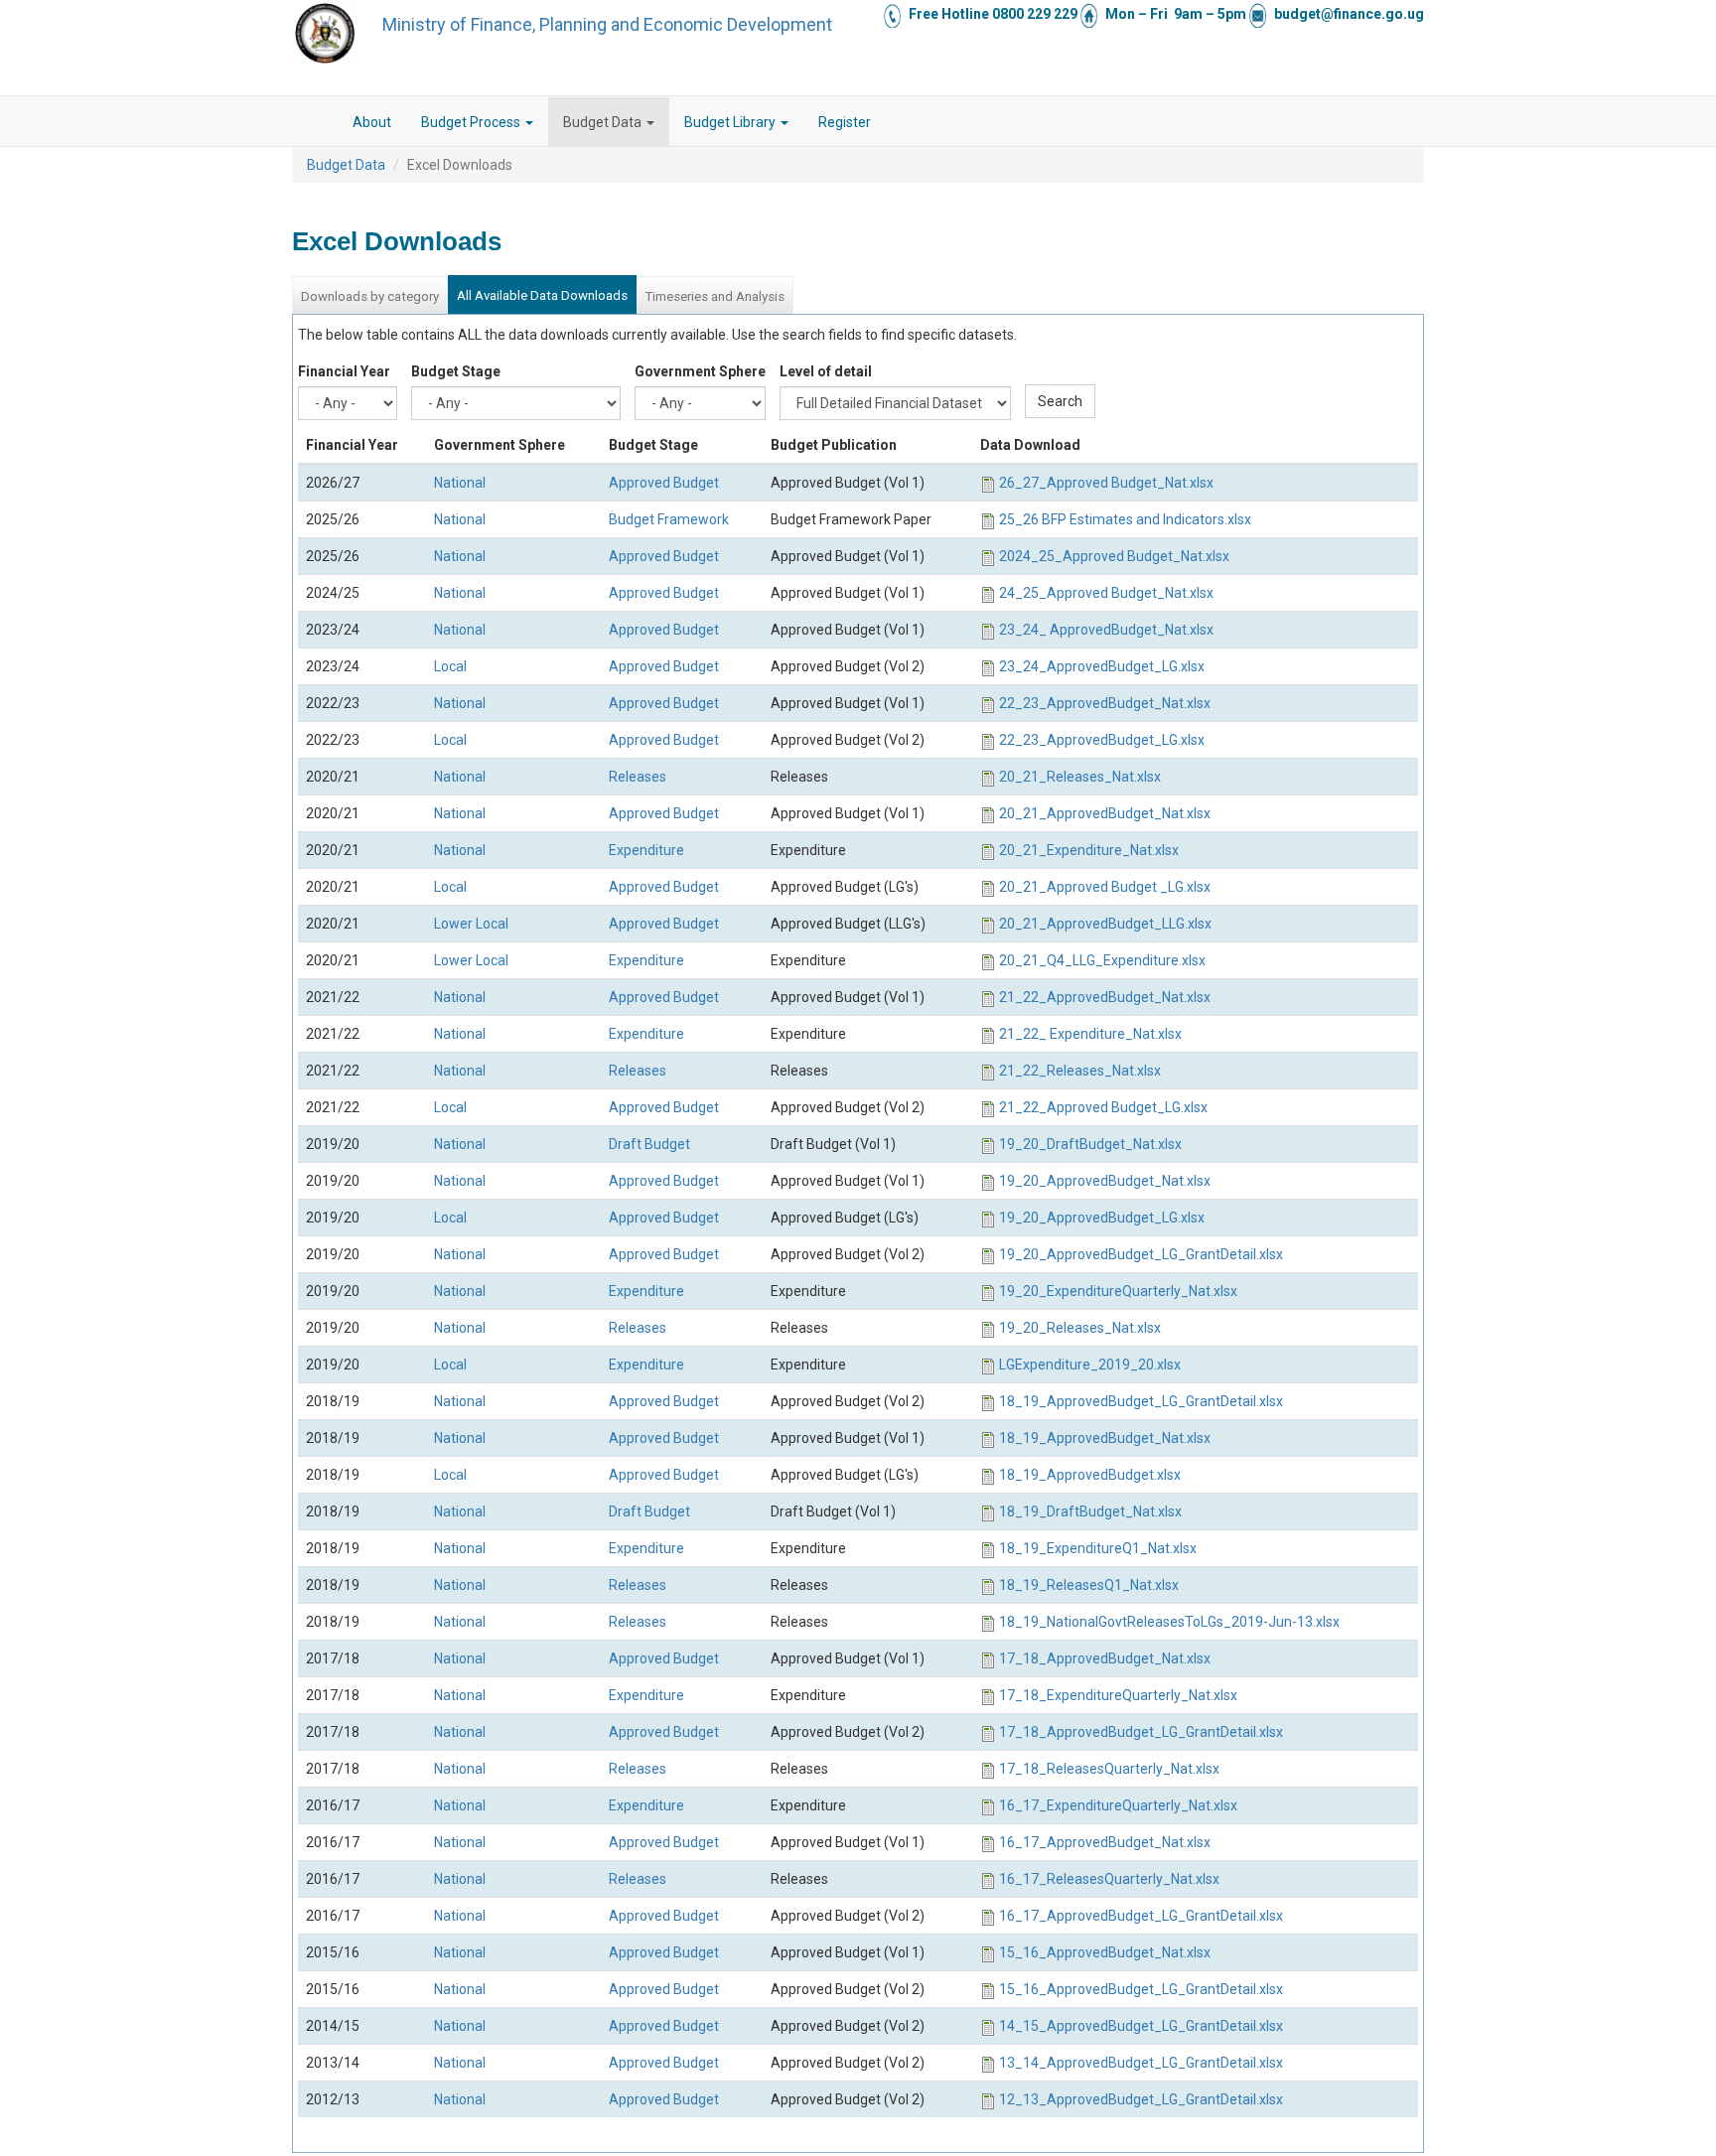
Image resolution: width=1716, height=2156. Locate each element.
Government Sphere (700, 371)
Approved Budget (664, 483)
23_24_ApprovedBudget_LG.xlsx (1102, 666)
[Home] (325, 33)
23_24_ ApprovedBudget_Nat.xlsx (1106, 630)
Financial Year (344, 371)
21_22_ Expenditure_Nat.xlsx (1090, 1034)
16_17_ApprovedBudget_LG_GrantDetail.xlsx (1141, 1916)
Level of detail (826, 371)
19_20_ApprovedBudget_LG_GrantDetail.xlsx (1141, 1254)
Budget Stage (456, 371)
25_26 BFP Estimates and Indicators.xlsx (1125, 519)
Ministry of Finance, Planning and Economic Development (607, 24)
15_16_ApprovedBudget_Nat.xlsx (1105, 1952)
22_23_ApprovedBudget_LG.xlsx (1102, 740)
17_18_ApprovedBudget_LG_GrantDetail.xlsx (1141, 1732)
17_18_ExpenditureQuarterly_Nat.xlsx (1118, 1695)
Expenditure (646, 850)
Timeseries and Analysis (715, 296)
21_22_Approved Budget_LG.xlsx (1103, 1107)
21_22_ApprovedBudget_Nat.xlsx (1105, 997)
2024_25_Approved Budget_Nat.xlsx (1114, 556)
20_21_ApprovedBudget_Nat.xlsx (1105, 813)
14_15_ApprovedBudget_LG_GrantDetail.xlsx (1141, 2026)
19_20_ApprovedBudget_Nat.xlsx (1105, 1181)
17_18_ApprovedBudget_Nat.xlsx (1105, 1658)
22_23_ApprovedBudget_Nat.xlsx (1105, 703)
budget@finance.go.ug (1349, 14)
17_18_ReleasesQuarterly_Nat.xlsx (1109, 1769)
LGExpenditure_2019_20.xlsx (1090, 1365)
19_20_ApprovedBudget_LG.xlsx (1102, 1218)
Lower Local (471, 924)
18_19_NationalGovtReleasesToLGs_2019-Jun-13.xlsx (1169, 1622)
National (460, 483)
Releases (638, 777)
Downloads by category (370, 296)
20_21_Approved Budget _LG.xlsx (1105, 887)
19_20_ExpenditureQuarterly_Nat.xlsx (1118, 1291)
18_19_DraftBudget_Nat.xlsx (1090, 1511)
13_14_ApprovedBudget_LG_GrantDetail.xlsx (1141, 2063)
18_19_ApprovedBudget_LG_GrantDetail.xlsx (1141, 1401)
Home (323, 122)
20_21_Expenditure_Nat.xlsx (1089, 850)
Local (450, 666)
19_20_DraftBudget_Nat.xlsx (1090, 1144)
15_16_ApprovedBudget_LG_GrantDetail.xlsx (1141, 1989)
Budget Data (604, 122)
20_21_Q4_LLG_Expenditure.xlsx (1102, 960)
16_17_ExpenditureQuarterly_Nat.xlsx (1118, 1805)
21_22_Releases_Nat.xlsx (1080, 1071)
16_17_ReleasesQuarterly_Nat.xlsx (1109, 1879)
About (372, 122)
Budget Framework (669, 519)
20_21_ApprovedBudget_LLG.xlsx (1105, 924)
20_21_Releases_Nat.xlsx (1080, 777)
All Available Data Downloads (542, 295)
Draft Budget (649, 1144)
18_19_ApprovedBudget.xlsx (1090, 1475)
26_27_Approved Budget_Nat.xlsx (1106, 483)
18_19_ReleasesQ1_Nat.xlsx (1089, 1585)
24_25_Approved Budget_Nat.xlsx (1106, 593)
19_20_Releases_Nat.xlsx (1080, 1328)
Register (845, 122)
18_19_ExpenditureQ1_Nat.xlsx (1098, 1548)
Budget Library (731, 122)
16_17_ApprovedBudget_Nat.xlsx (1105, 1842)
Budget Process (472, 122)
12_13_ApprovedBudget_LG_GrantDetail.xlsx (1141, 2099)
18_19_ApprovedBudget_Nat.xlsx (1105, 1438)
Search (1060, 401)
